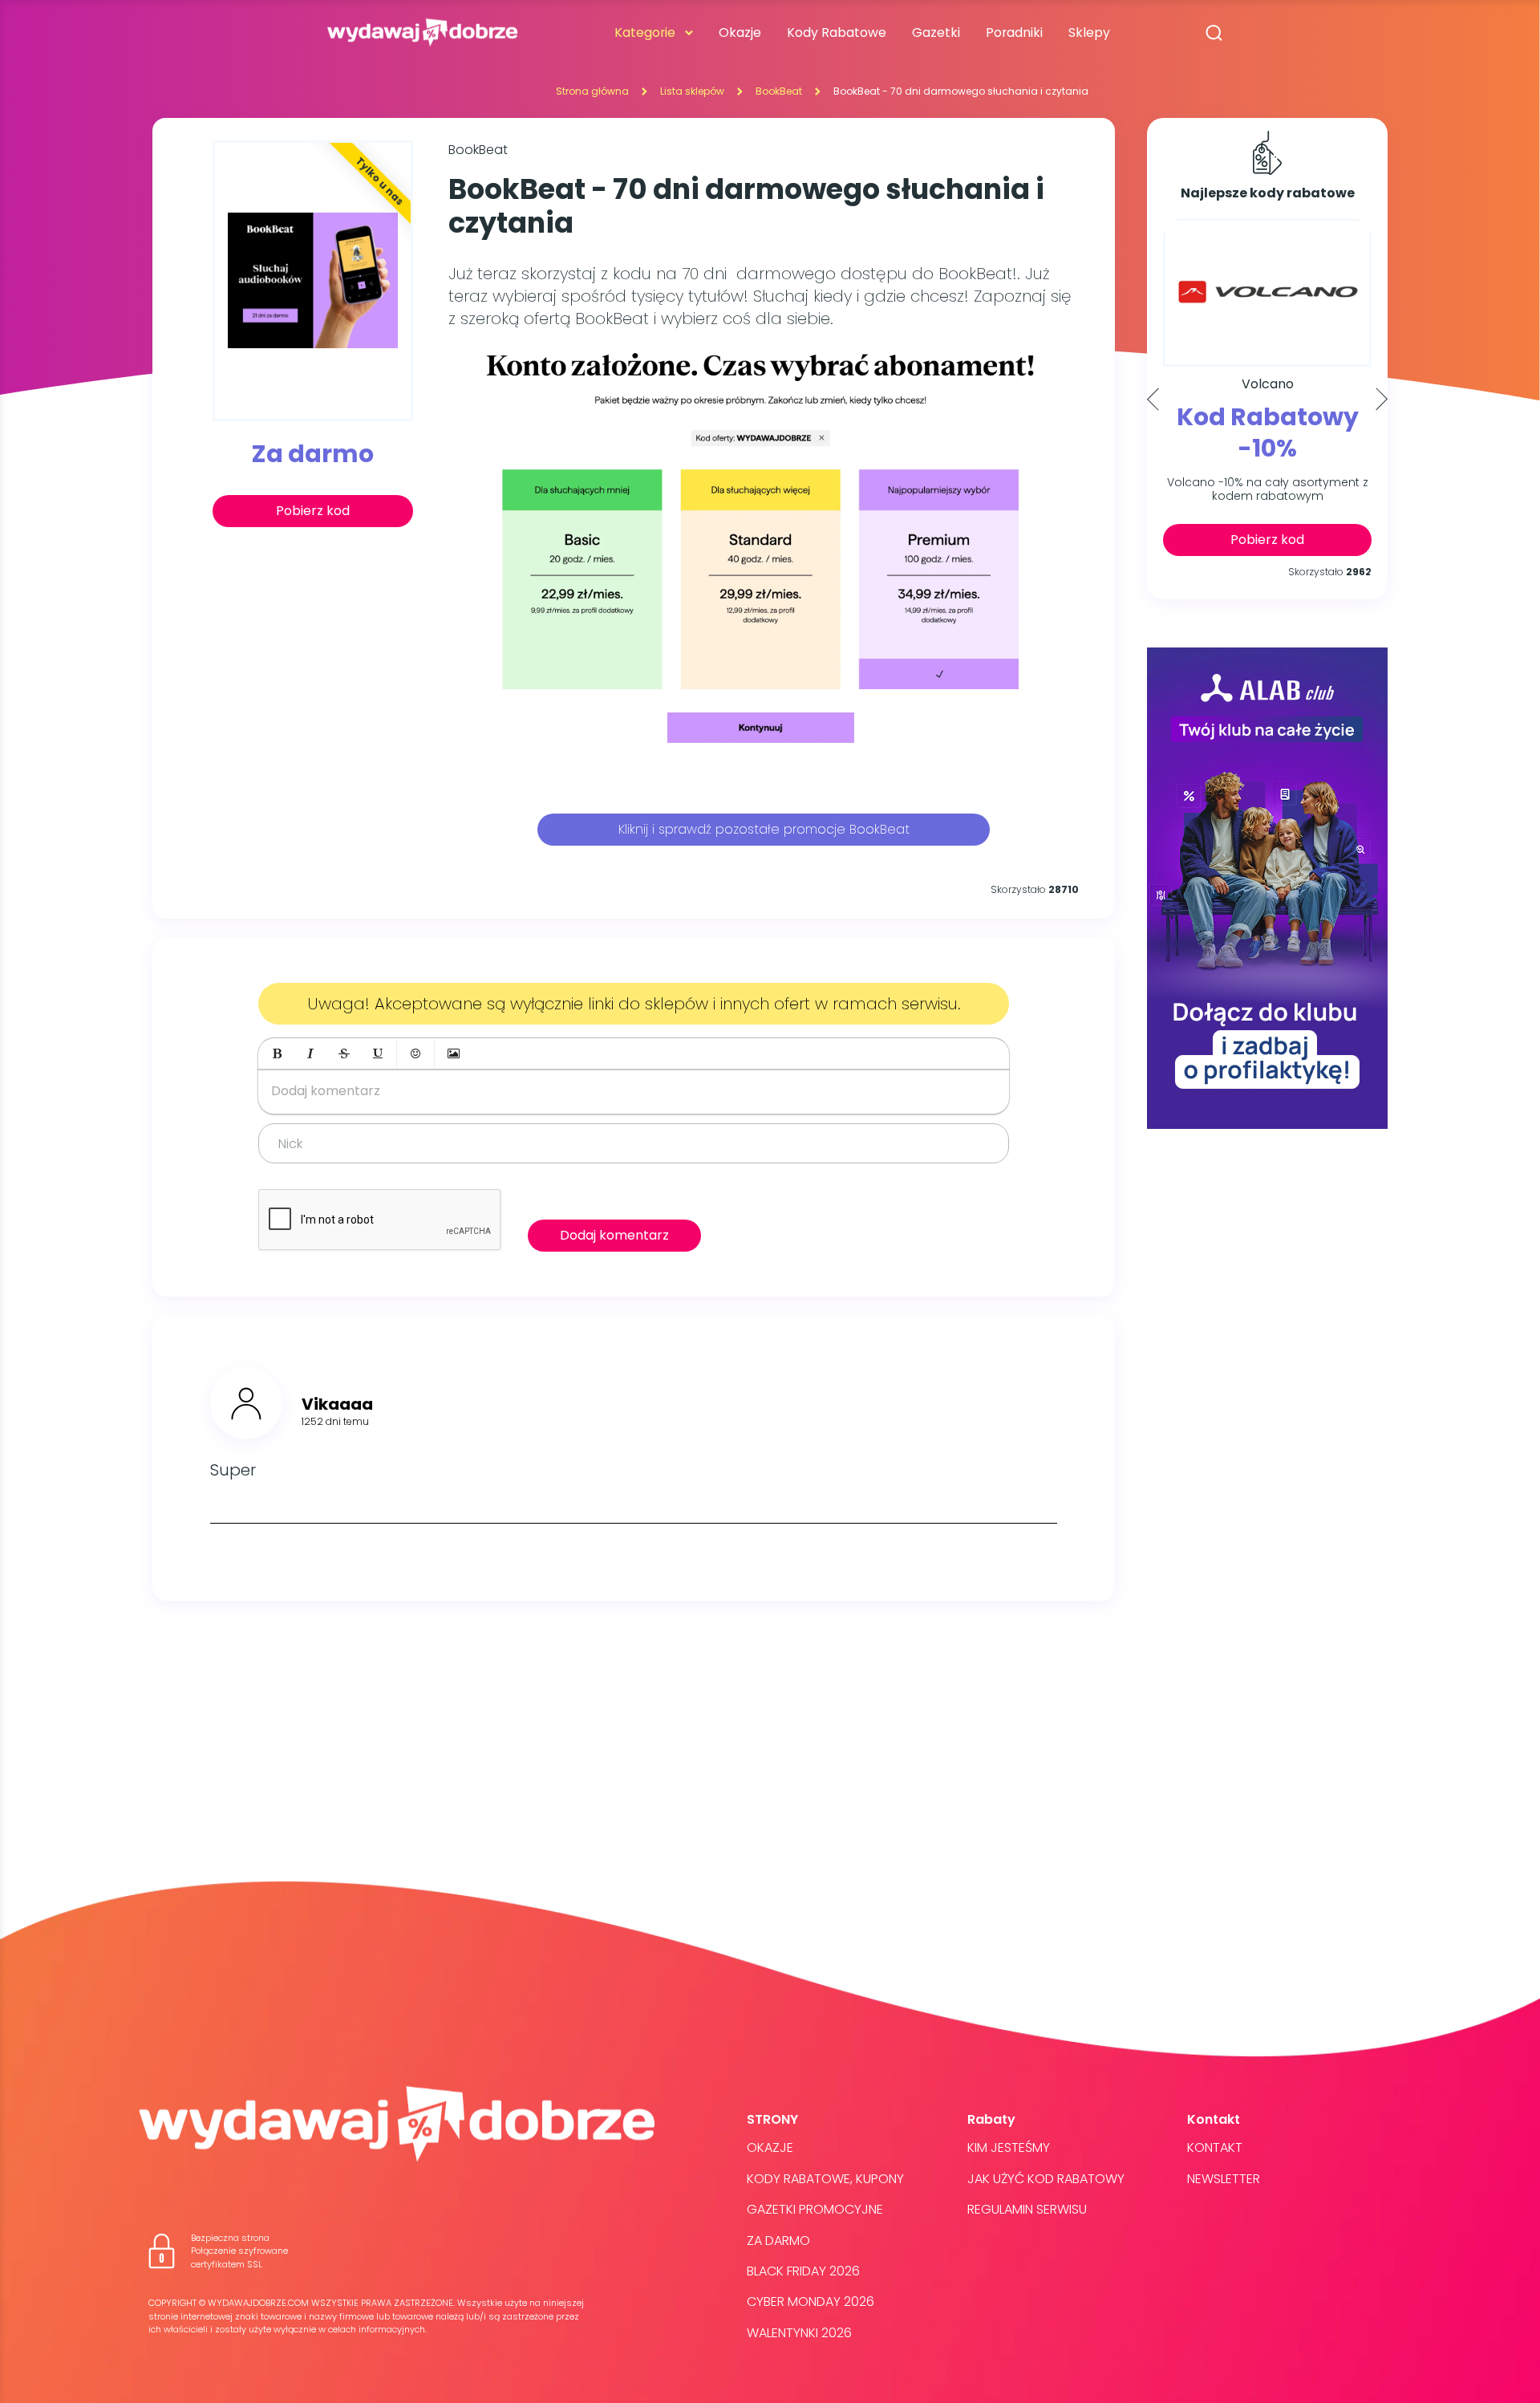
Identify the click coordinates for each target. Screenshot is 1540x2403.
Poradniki (1014, 32)
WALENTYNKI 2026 (799, 2333)
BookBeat (779, 91)
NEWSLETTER (1224, 2179)
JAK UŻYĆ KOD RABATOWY (1046, 2179)
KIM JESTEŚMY (1009, 2147)
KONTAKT (1215, 2147)
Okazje (740, 32)
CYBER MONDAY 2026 (811, 2302)
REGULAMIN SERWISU (1027, 2209)
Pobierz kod (313, 511)
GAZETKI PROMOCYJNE (815, 2209)
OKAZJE (770, 2147)
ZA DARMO (778, 2241)
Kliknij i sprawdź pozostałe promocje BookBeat (764, 829)
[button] (277, 1053)
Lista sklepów (692, 91)
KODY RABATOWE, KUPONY (825, 2179)
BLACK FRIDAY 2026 (803, 2271)
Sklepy (1089, 32)
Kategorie (645, 32)
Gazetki (936, 32)
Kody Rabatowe (837, 32)
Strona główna (592, 91)
